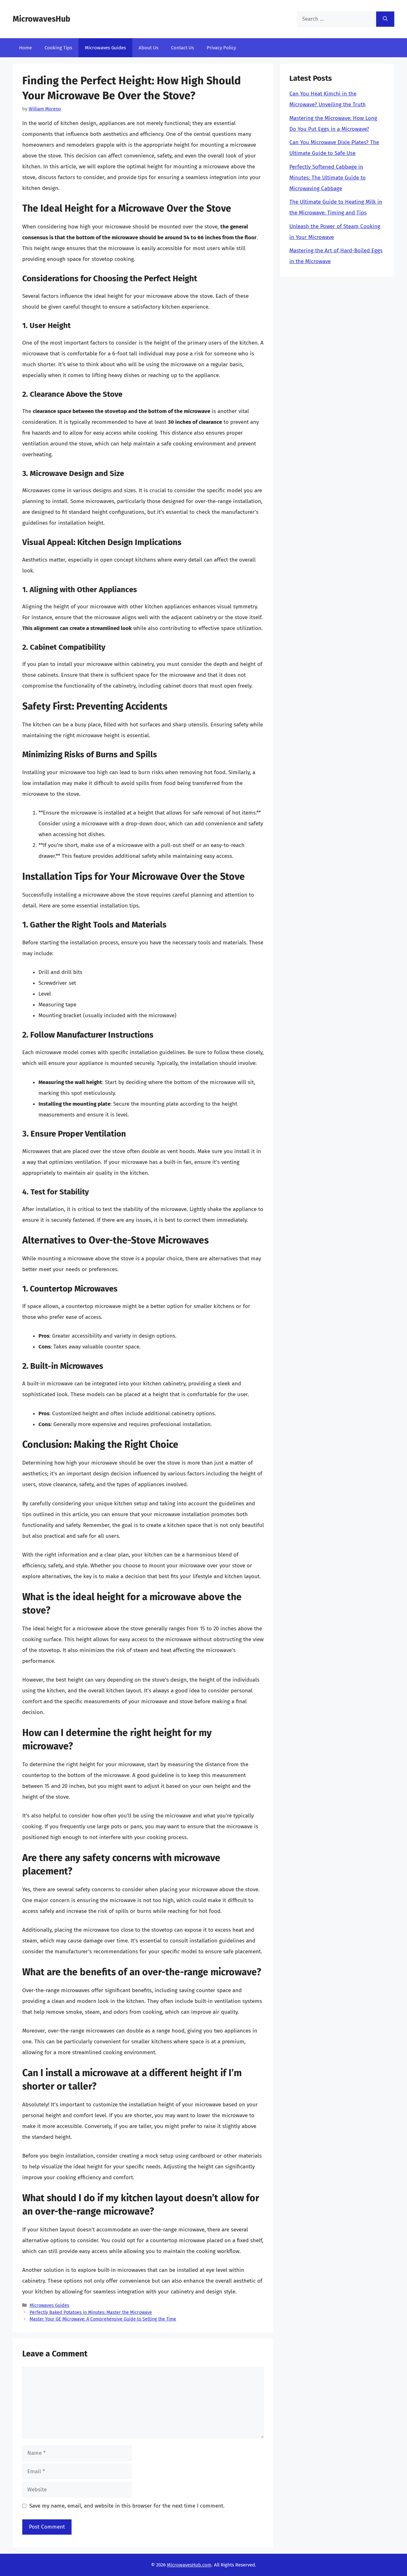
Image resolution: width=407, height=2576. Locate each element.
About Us (148, 48)
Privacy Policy (221, 48)
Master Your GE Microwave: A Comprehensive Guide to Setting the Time (103, 2319)
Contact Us (183, 48)
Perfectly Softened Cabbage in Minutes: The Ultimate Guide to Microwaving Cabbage (328, 178)
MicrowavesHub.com (189, 2565)
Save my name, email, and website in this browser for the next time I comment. (127, 2506)
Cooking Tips (58, 48)
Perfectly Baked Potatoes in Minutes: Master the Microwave (91, 2312)
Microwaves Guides (105, 48)
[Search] (385, 19)
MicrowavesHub (41, 19)
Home (25, 48)
